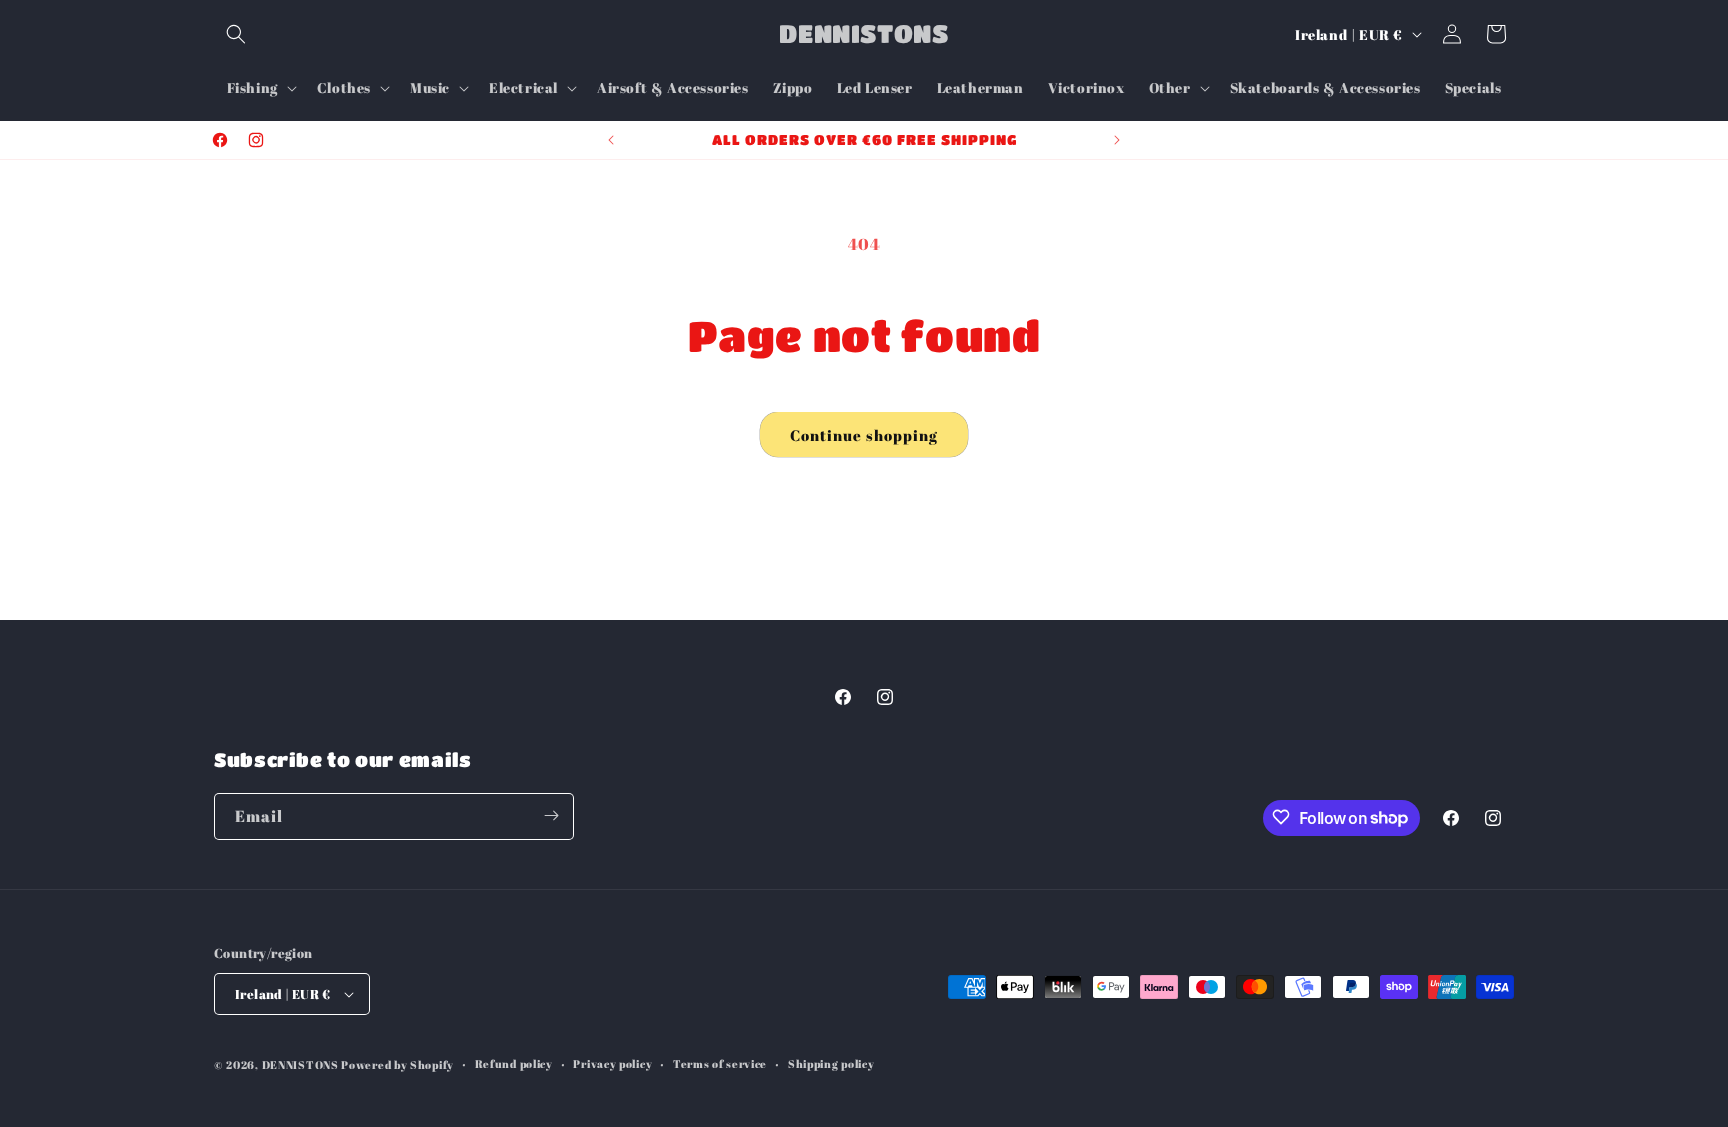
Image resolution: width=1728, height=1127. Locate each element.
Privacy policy (612, 1063)
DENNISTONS (300, 1064)
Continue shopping (864, 435)
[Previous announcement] (611, 140)
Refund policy (514, 1063)
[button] (236, 34)
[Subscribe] (551, 815)
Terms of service (720, 1063)
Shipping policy (831, 1063)
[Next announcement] (1117, 140)
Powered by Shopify (397, 1064)
